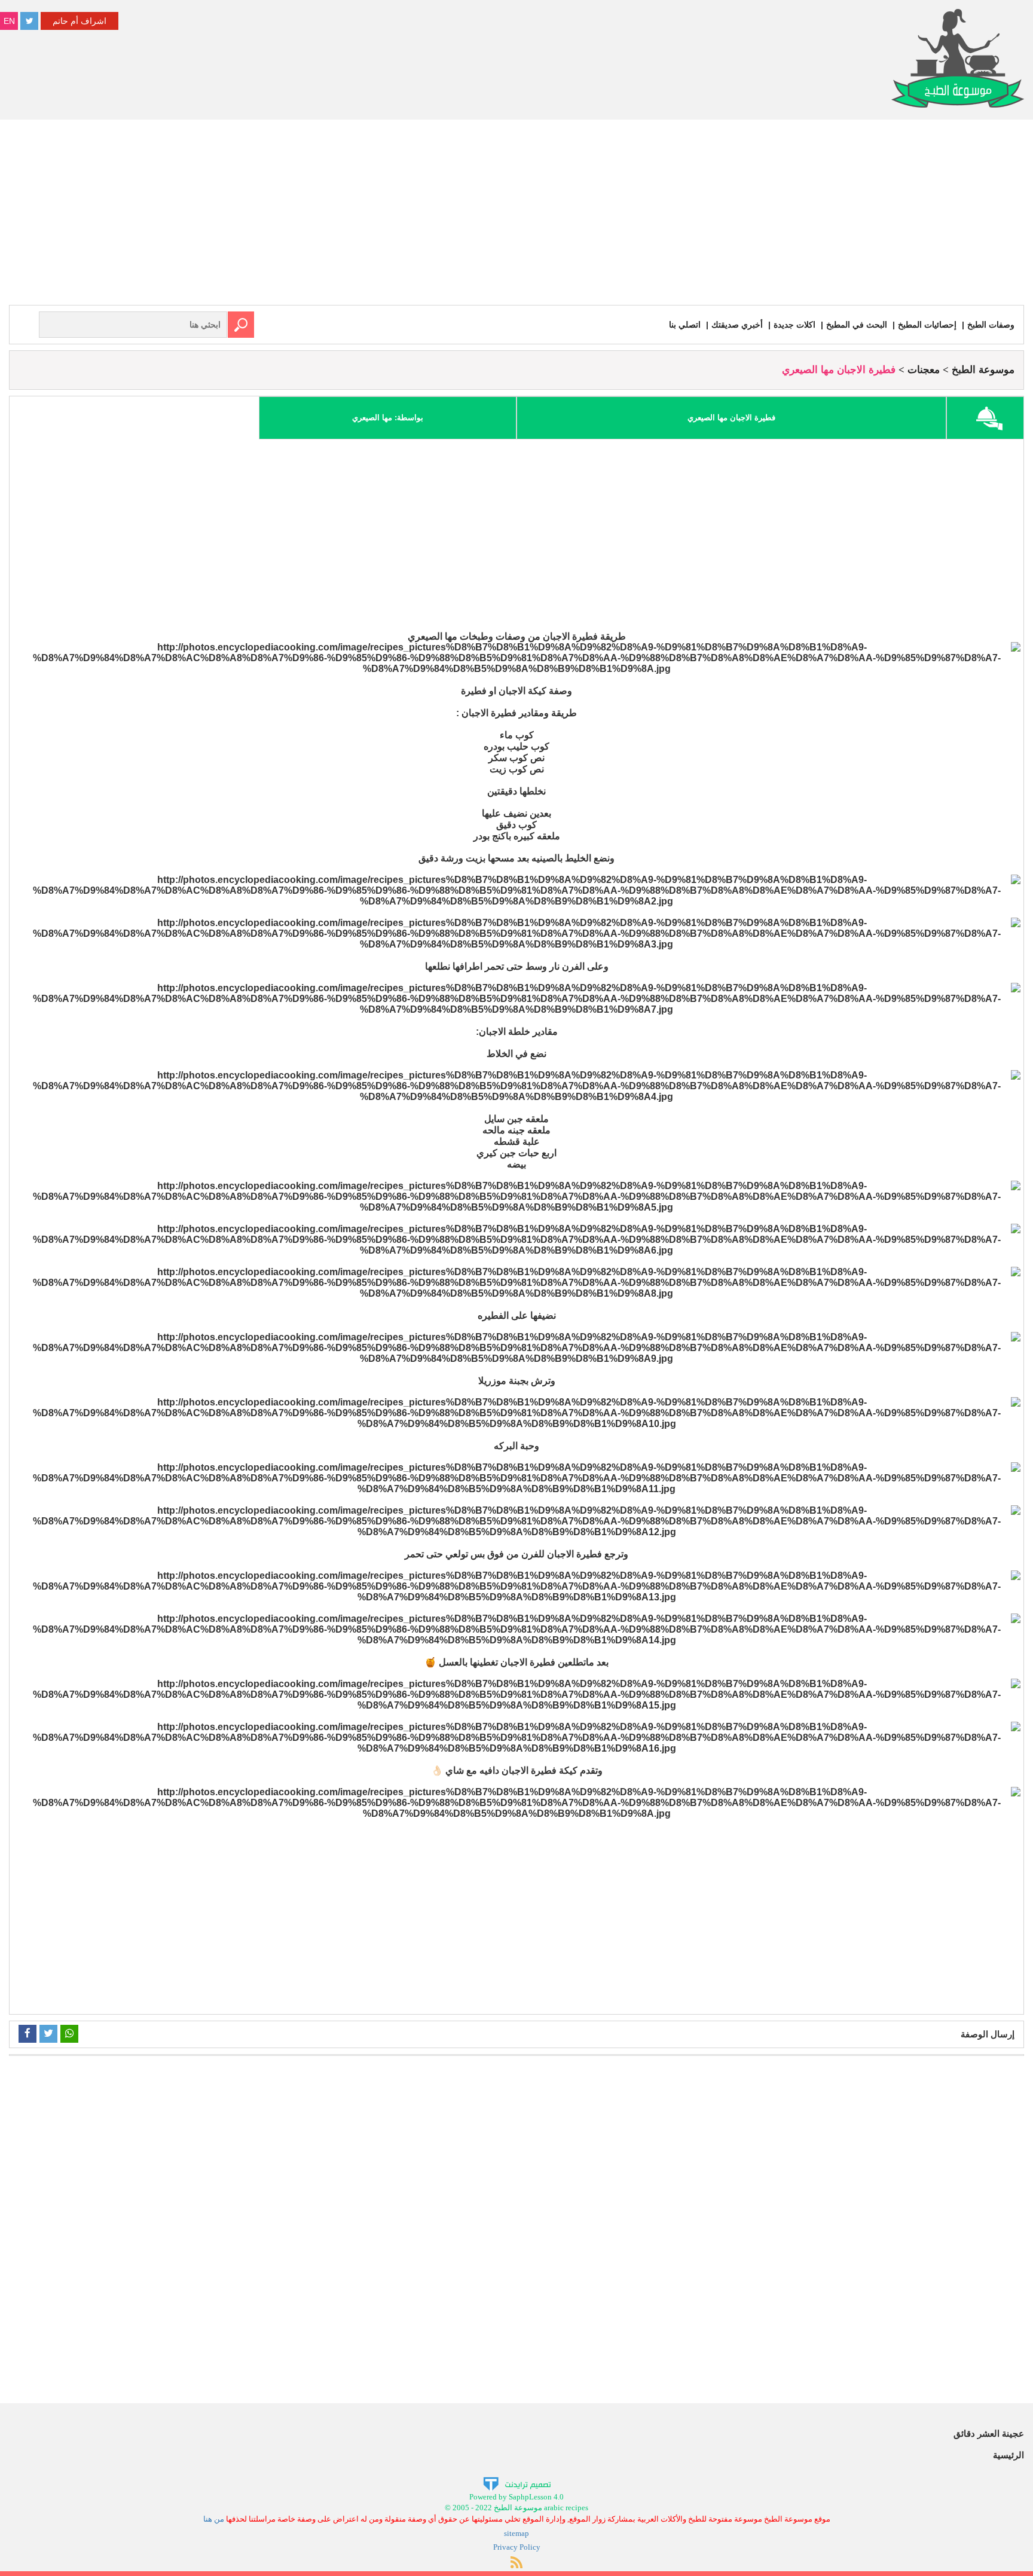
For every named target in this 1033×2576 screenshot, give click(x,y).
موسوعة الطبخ (983, 370)
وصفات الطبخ (991, 325)
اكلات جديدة (794, 325)
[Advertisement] (516, 215)
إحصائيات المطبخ (927, 325)
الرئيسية (1008, 2455)
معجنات (924, 370)
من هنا (214, 2519)
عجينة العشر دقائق (989, 2433)
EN (9, 21)
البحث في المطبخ (857, 325)
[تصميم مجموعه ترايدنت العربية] (517, 2483)
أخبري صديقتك (737, 325)
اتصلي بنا (685, 325)
